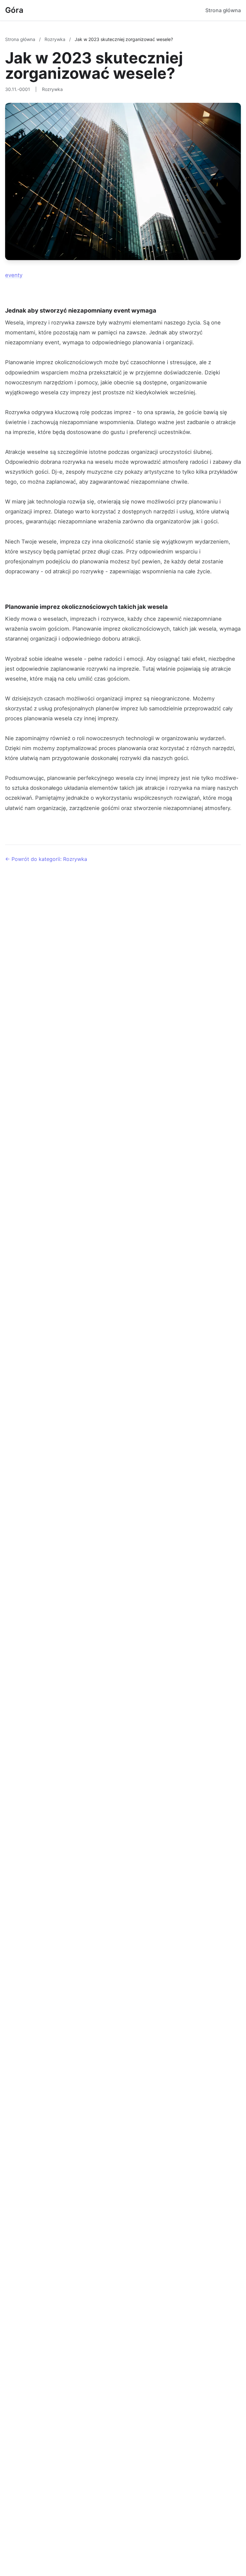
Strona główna (223, 10)
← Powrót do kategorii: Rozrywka (46, 859)
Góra (14, 10)
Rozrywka (56, 39)
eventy (14, 275)
